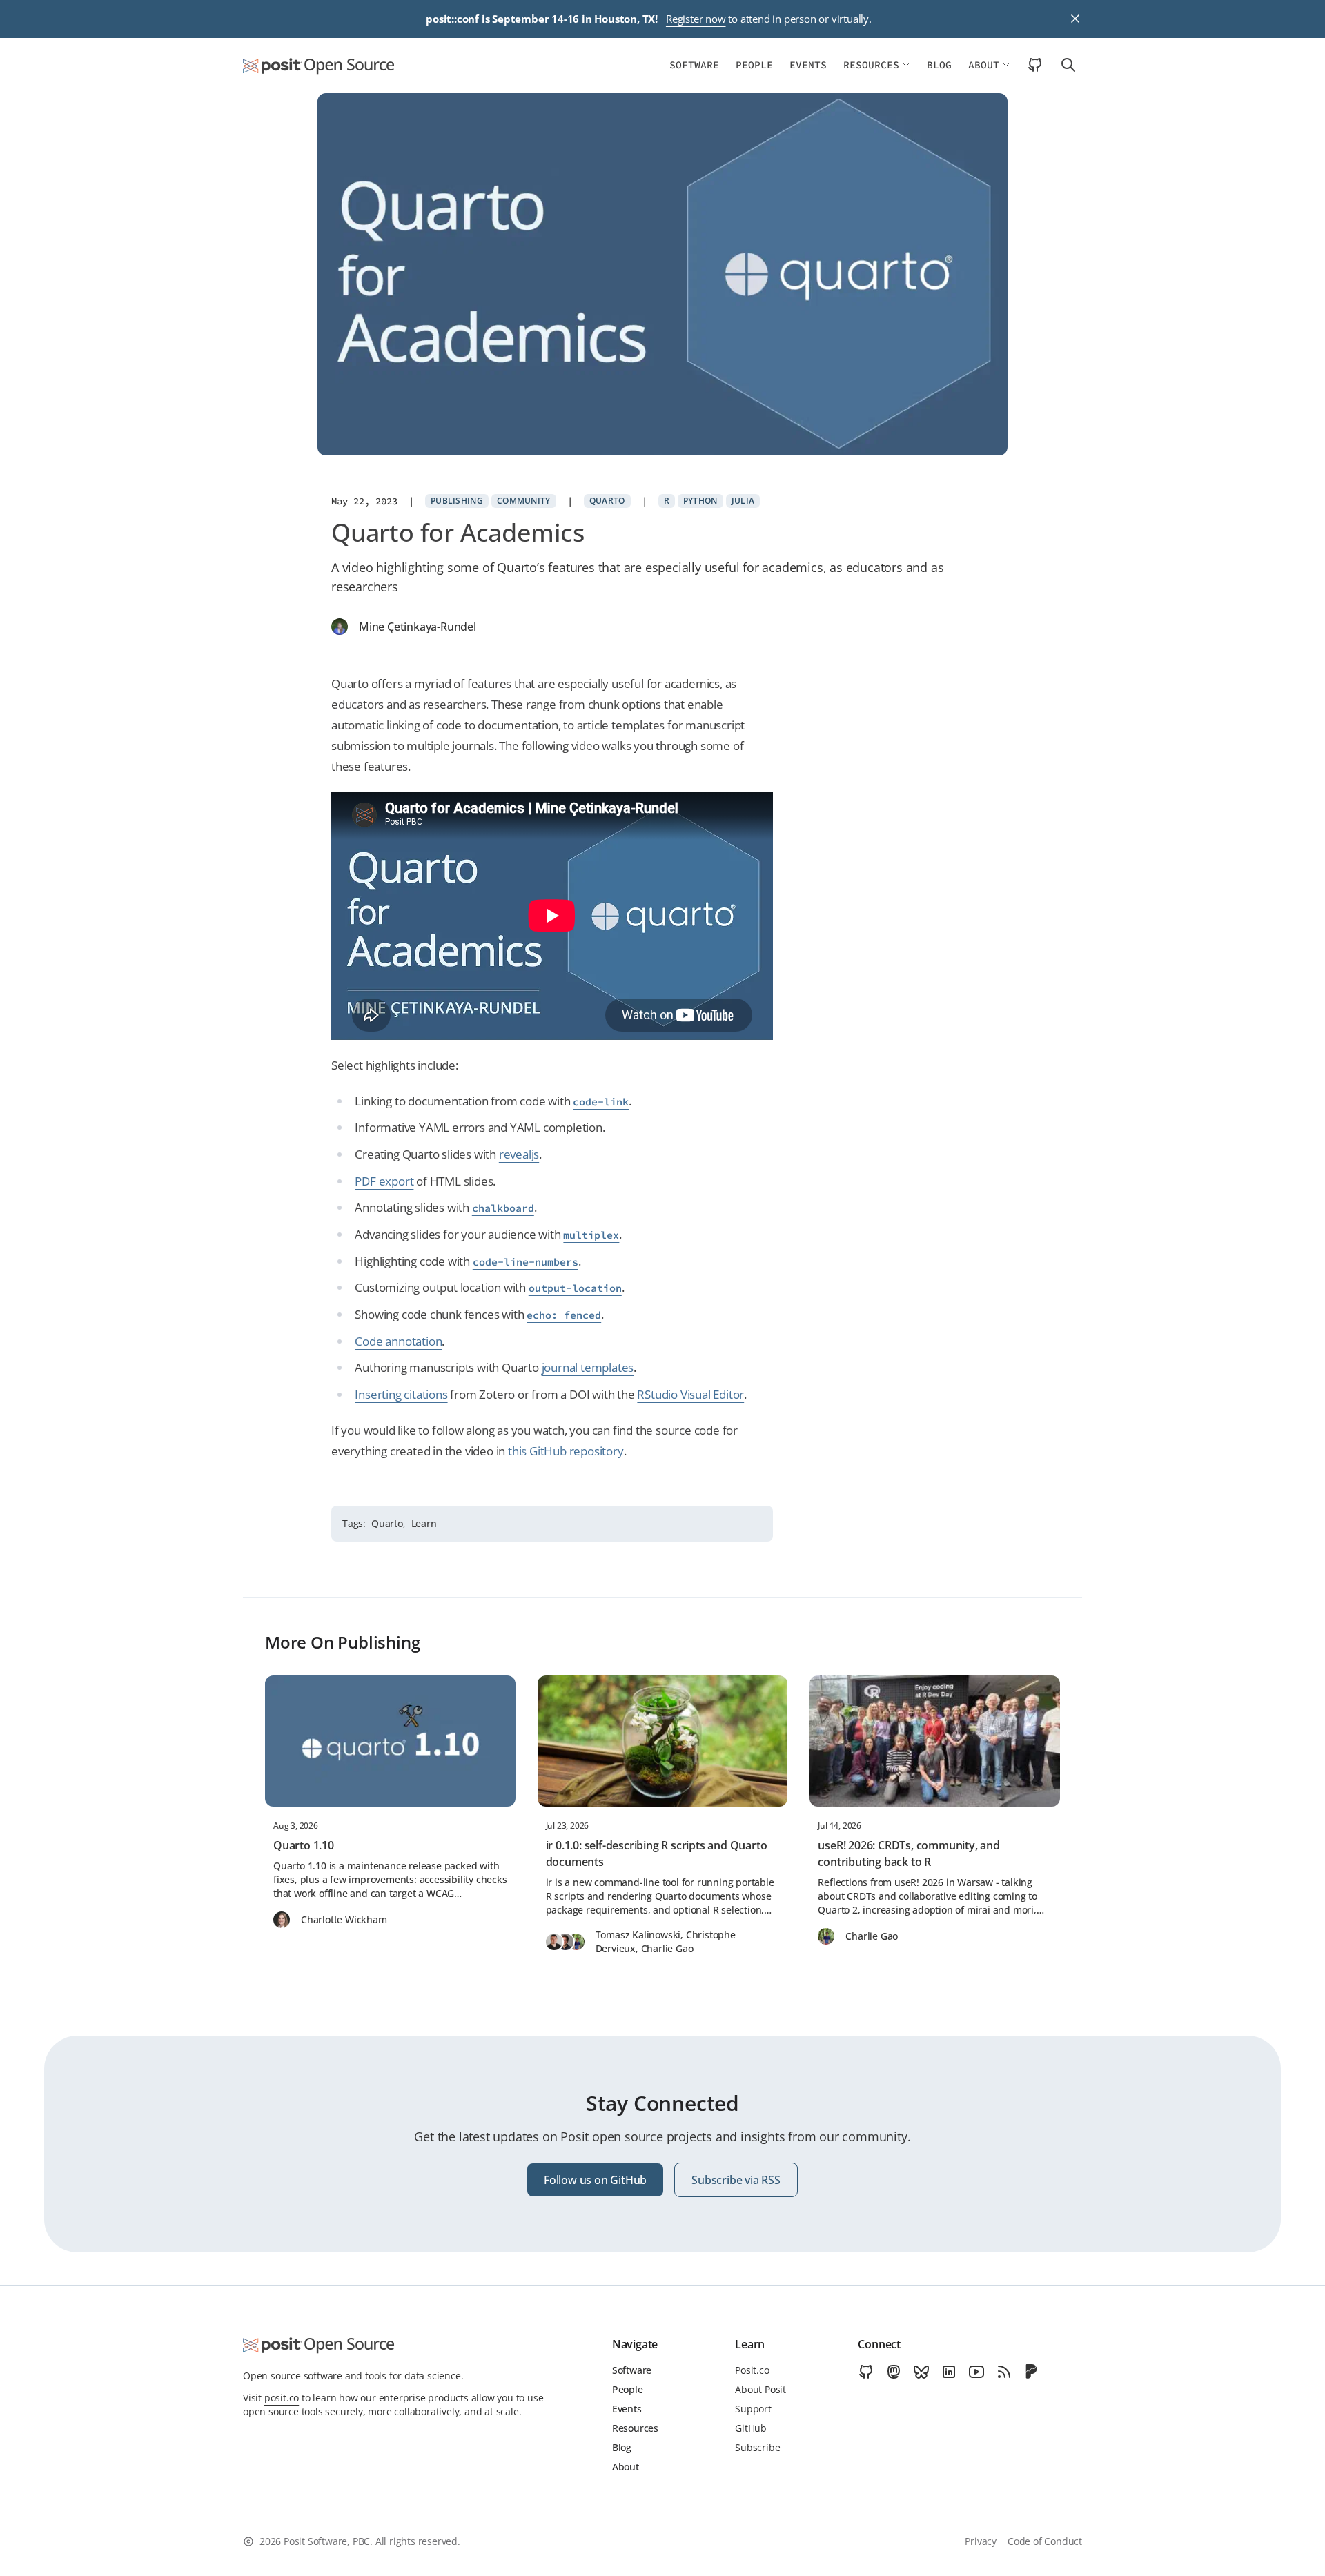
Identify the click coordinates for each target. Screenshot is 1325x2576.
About (984, 65)
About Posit (760, 2389)
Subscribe (757, 2447)
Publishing (457, 501)
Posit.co (752, 2370)
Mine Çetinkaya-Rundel (418, 627)
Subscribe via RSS (736, 2180)
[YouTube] (976, 2372)
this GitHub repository (566, 1451)
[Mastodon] (894, 2372)
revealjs (519, 1154)
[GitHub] (866, 2372)
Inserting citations (401, 1394)
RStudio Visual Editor (690, 1394)
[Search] (1064, 65)
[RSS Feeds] (1004, 2372)
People (754, 65)
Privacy (981, 2541)
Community (524, 501)
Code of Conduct (1045, 2541)
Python (700, 501)
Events (808, 65)
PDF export (384, 1181)
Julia (743, 501)
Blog (939, 65)
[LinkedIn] (949, 2372)
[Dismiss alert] (1075, 19)
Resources (871, 65)
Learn (424, 1523)
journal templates (588, 1367)
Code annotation (398, 1341)
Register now (696, 19)
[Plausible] (1032, 2372)
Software (694, 65)
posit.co (282, 2398)
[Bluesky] (921, 2372)
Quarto (607, 501)
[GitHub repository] (1035, 65)
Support (753, 2409)
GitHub (751, 2428)
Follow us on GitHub (595, 2180)
